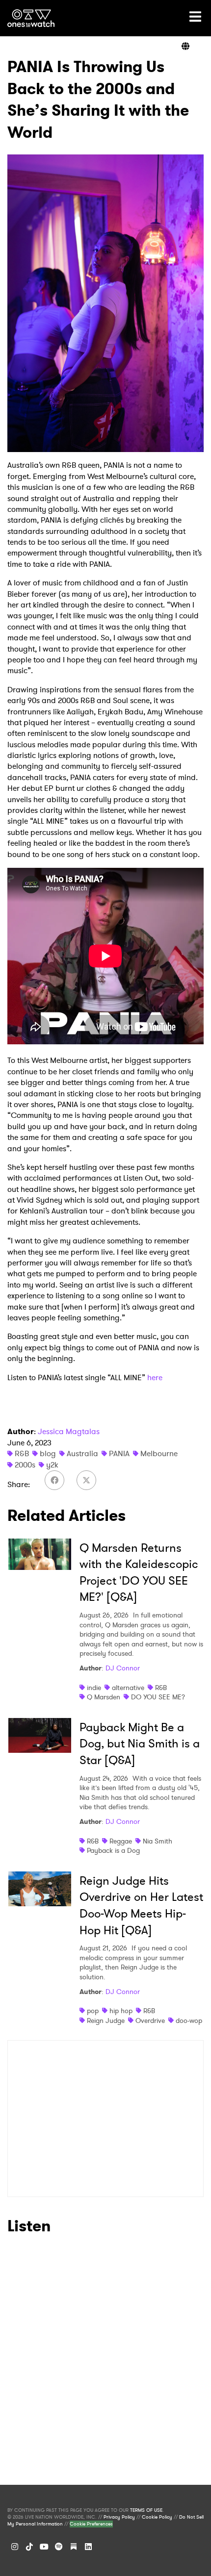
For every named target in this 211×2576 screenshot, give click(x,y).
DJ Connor (123, 1668)
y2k (52, 1465)
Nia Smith (158, 1841)
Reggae (121, 1841)
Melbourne (159, 1453)
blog (48, 1453)
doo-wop (189, 2020)
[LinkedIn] (88, 2547)
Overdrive (150, 2020)
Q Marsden (104, 1697)
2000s (25, 1465)
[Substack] (74, 2547)
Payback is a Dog (113, 1850)
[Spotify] (59, 2547)
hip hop (121, 2011)
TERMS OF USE (146, 2510)
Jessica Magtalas (69, 1431)
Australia (82, 1453)
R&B (22, 1453)
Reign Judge (106, 2020)
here (155, 1377)
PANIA (119, 1453)
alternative (128, 1688)
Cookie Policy (157, 2517)
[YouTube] (44, 2547)
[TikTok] (29, 2547)
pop (93, 2011)
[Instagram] (15, 2547)
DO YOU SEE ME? (158, 1697)
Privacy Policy (119, 2517)
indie (94, 1688)
